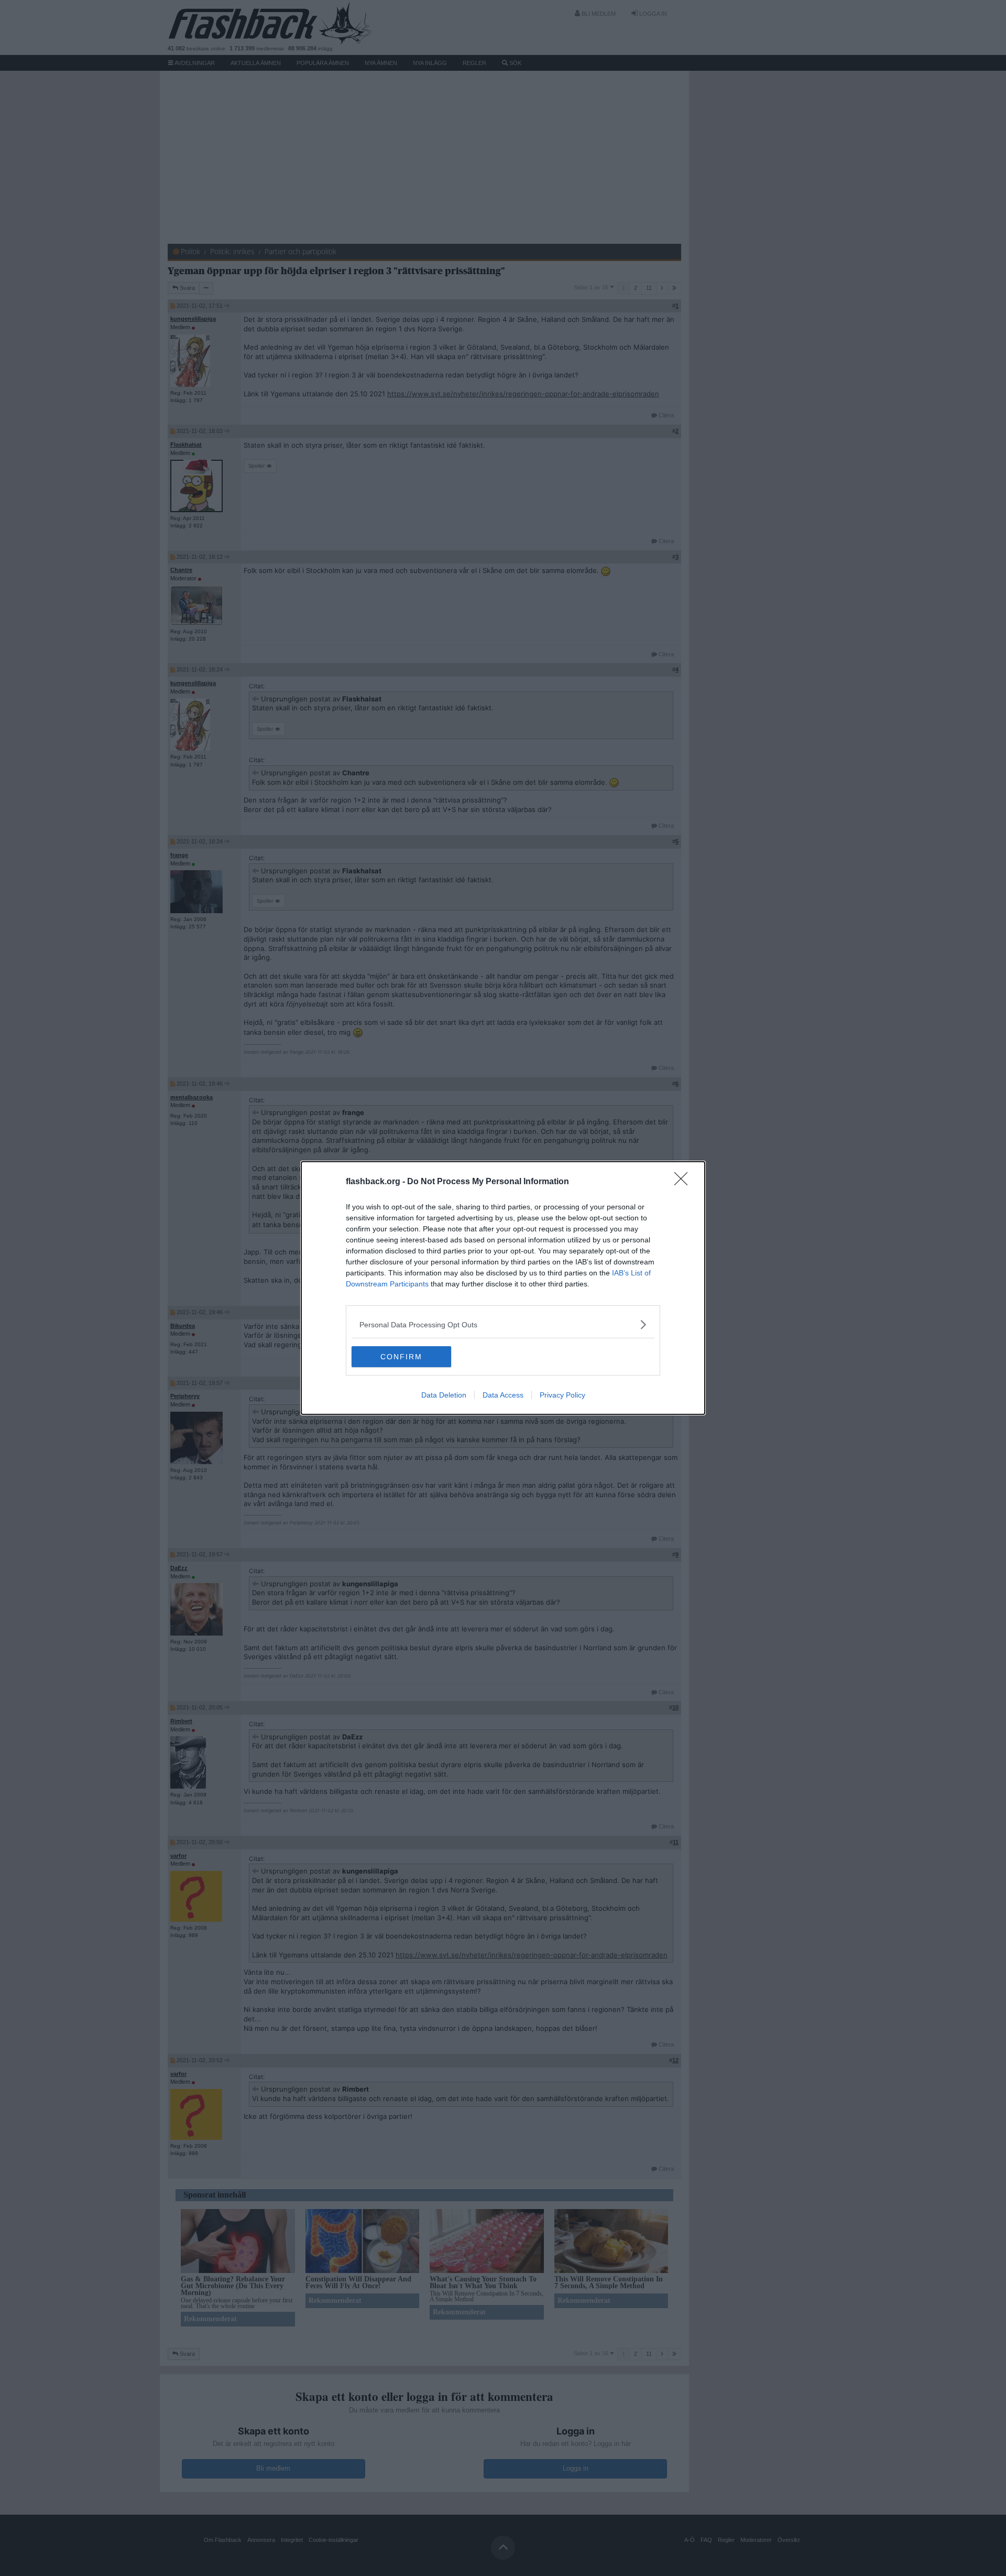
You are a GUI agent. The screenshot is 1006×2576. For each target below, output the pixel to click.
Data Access (503, 1395)
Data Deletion (444, 1395)
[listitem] (503, 1324)
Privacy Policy (562, 1395)
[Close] (684, 1182)
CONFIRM (401, 1357)
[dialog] (503, 1288)
